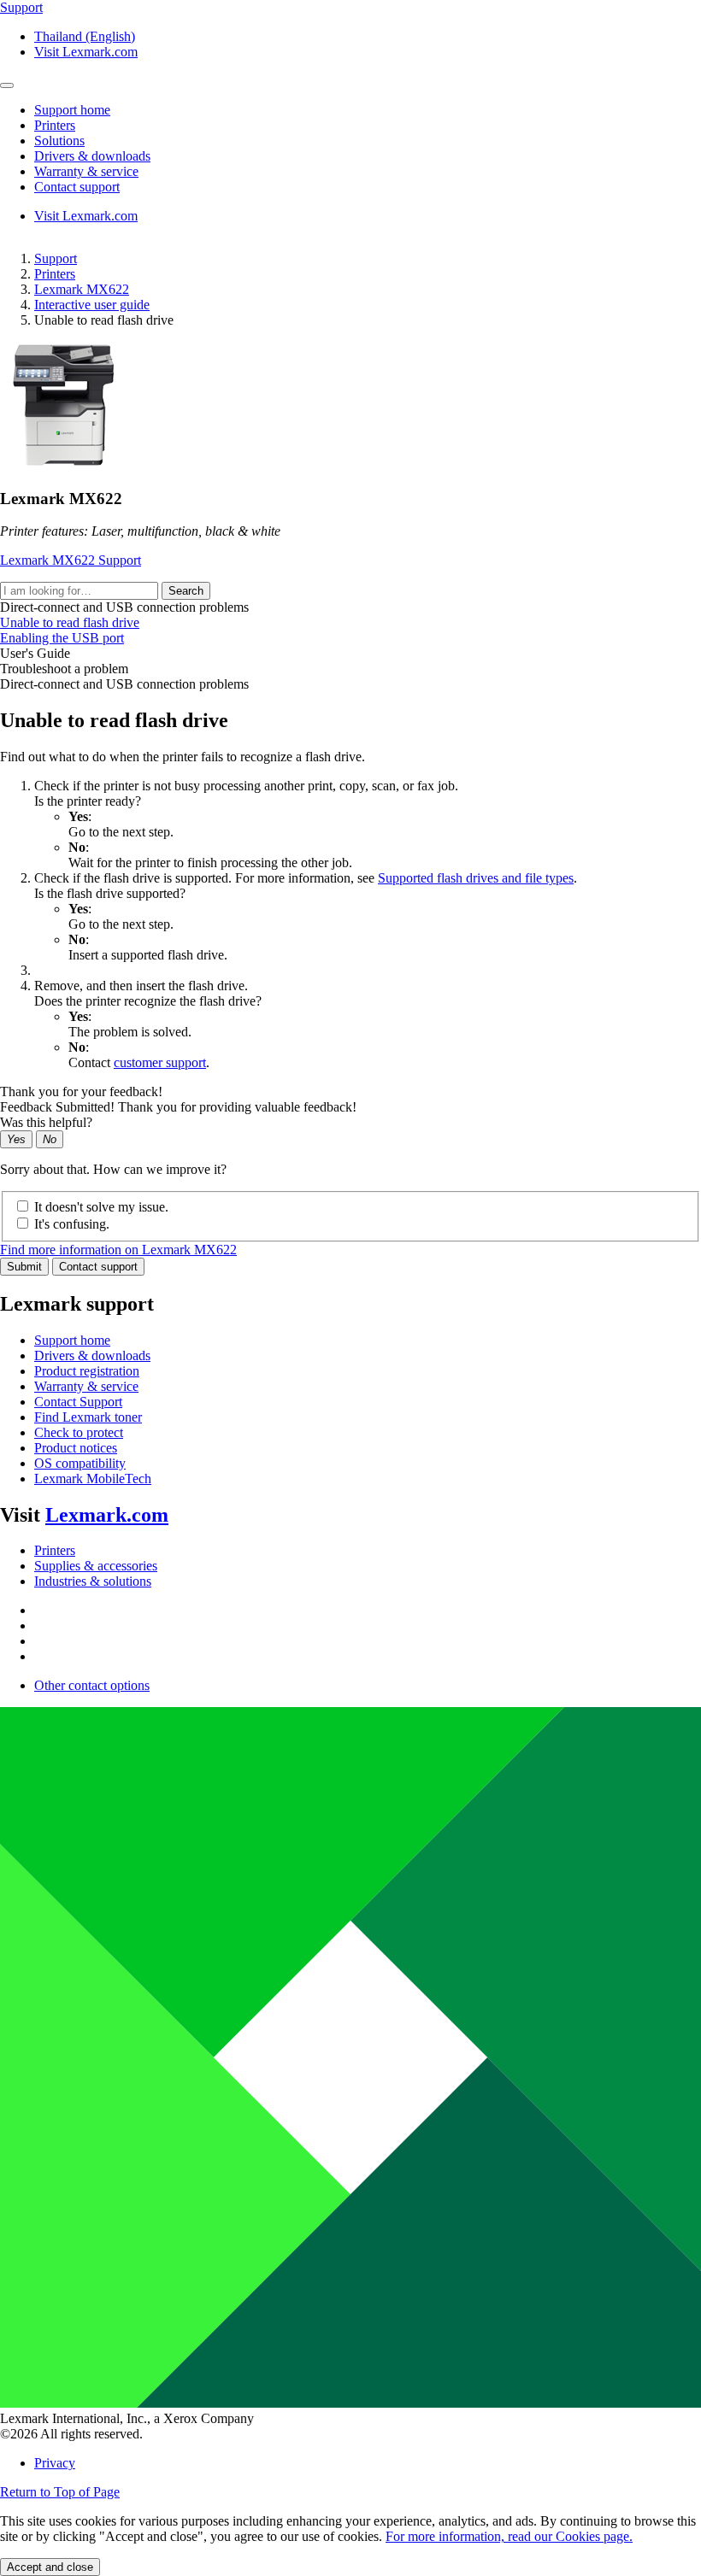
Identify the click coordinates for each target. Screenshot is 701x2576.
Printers (55, 274)
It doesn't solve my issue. (101, 1207)
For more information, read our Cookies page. (509, 2536)
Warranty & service (86, 1386)
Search (186, 591)
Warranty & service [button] (86, 171)
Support (56, 258)
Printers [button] (55, 125)
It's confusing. (72, 1224)
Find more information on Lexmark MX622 (118, 1250)
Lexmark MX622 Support (71, 560)
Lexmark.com (107, 1515)
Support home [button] (72, 110)
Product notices (76, 1448)
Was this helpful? (46, 1122)
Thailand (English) (85, 36)
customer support (160, 1062)
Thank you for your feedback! (81, 1091)
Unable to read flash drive (70, 622)
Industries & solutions (93, 1581)
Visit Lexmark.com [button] (86, 52)
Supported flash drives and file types (476, 878)
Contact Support (78, 1402)
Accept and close (50, 2567)
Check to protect (79, 1432)
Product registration (87, 1371)
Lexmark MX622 (82, 289)
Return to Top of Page (60, 2492)
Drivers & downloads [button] (92, 156)
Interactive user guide (92, 305)
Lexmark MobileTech (93, 1479)
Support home (72, 1340)
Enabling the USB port (62, 638)
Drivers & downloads (92, 1355)
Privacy (55, 2463)
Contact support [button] (77, 187)
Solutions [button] (59, 141)
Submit (24, 1267)
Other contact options (92, 1685)
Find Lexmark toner (88, 1417)
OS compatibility (80, 1463)
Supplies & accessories (96, 1566)
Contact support (98, 1267)
